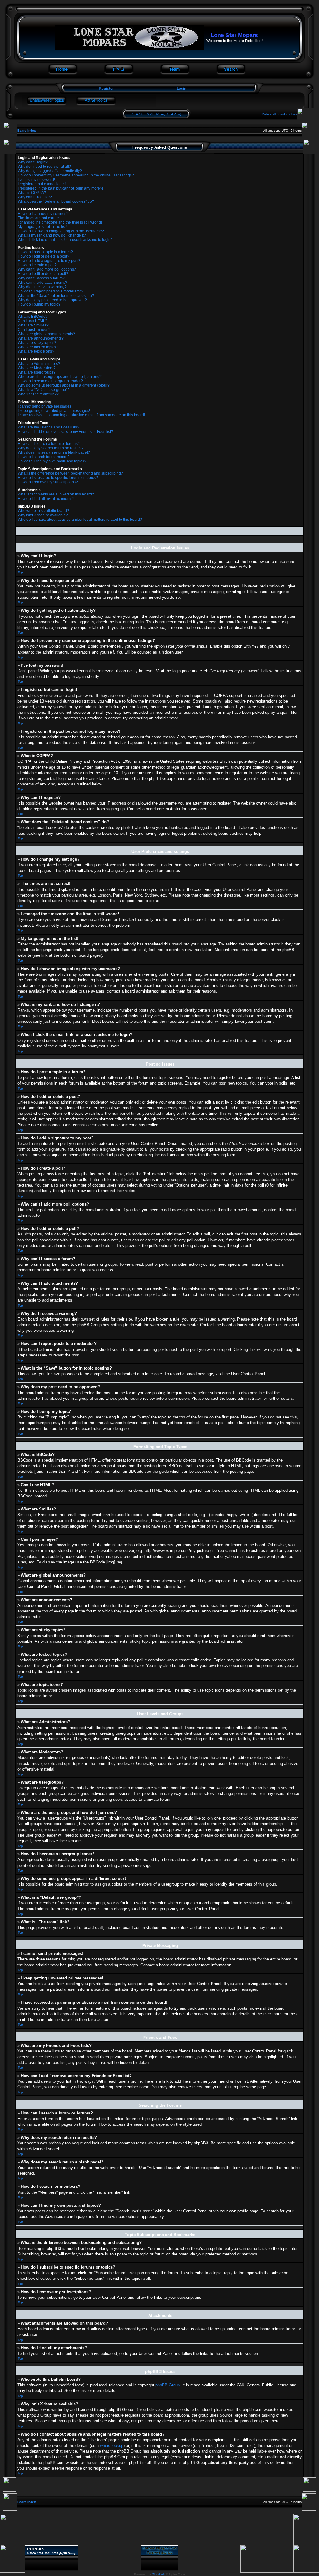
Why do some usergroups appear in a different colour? (64, 385)
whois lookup (112, 2446)
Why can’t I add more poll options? (47, 269)
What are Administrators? (39, 364)
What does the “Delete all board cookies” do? (56, 201)
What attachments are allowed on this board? (56, 494)
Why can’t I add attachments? (43, 283)
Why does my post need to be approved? (52, 300)
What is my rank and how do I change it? (52, 235)
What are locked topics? (38, 347)
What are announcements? (41, 338)
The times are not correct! (39, 218)
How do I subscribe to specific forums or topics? (58, 478)
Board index (27, 130)
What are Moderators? (37, 368)
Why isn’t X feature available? (43, 515)
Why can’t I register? (35, 197)
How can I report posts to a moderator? (50, 291)
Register (106, 89)
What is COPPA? (32, 193)
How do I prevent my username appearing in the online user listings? (76, 175)
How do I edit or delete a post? (43, 256)
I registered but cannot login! (42, 184)
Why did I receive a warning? (42, 287)
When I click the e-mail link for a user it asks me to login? (65, 240)
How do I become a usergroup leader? (50, 381)
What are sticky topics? (37, 343)
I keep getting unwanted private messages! (54, 411)
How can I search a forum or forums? (49, 444)
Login (181, 89)
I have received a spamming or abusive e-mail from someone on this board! (81, 415)
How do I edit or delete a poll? (43, 274)
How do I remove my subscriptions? (48, 482)
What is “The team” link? (38, 394)
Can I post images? (34, 330)
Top (20, 572)
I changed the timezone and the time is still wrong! (60, 222)
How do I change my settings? (43, 214)
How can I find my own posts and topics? (52, 461)
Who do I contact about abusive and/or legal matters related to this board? (80, 520)
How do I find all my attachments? (46, 499)
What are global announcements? (46, 334)
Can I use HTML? (33, 321)
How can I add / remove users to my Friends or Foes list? (65, 432)
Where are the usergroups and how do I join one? (60, 377)
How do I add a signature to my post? (49, 261)
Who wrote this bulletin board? (43, 511)
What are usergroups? (37, 372)
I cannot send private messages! (45, 406)
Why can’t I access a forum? (41, 278)
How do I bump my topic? (39, 304)
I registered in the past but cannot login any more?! (60, 188)
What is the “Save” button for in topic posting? (56, 296)
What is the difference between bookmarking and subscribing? (70, 473)
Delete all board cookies (280, 114)
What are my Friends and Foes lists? (48, 427)
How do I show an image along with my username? (61, 231)
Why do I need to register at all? (44, 167)
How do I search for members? (44, 457)
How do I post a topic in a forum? (45, 252)
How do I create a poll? (37, 265)
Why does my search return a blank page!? (54, 452)
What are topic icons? (36, 351)
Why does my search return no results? (51, 448)
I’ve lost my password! (36, 180)
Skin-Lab (158, 2574)
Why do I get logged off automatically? (50, 171)
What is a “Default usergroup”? (44, 390)
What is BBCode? (33, 317)
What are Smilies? (33, 325)
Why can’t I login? (33, 162)
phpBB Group (168, 2385)
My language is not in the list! (42, 227)
